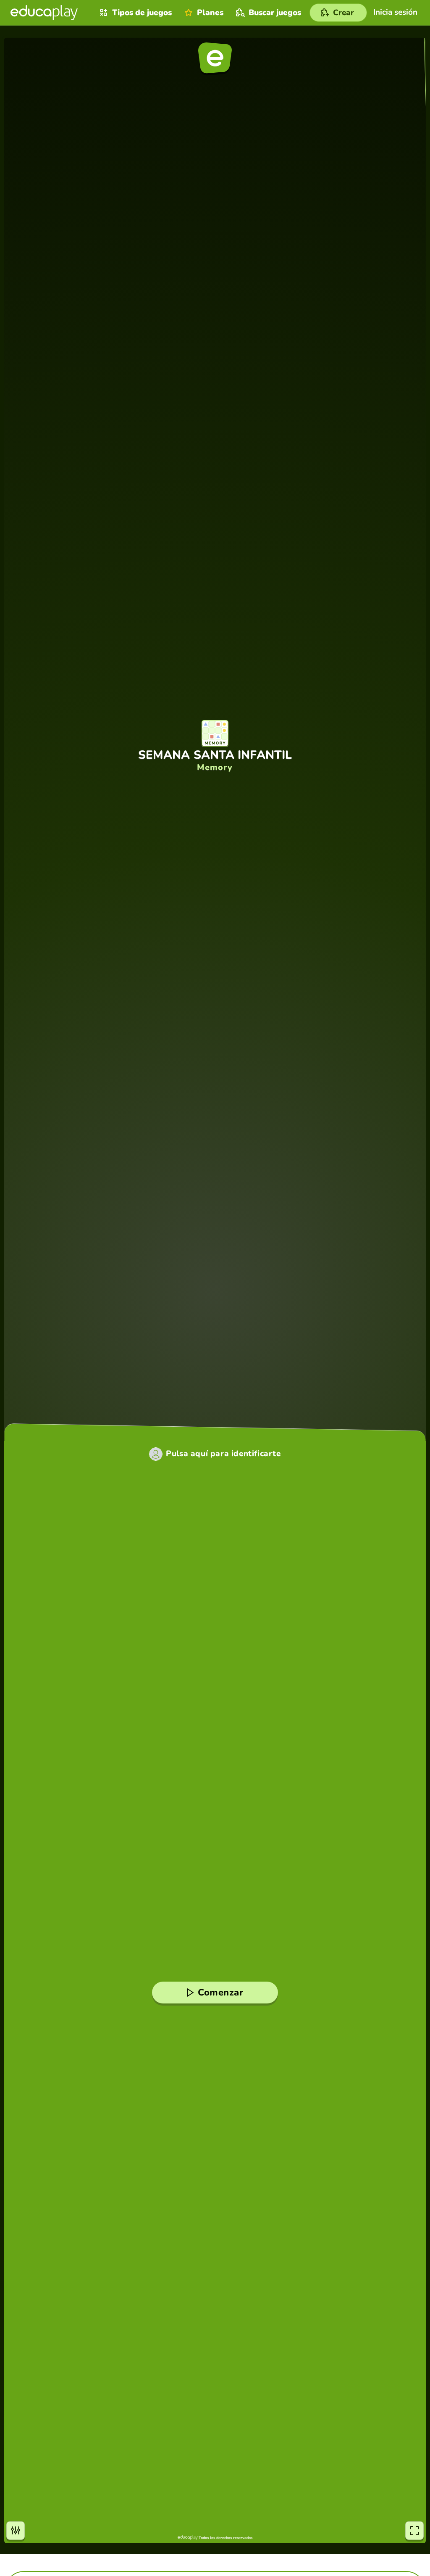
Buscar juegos (275, 13)
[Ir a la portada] (44, 13)
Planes (210, 13)
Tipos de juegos (142, 13)
